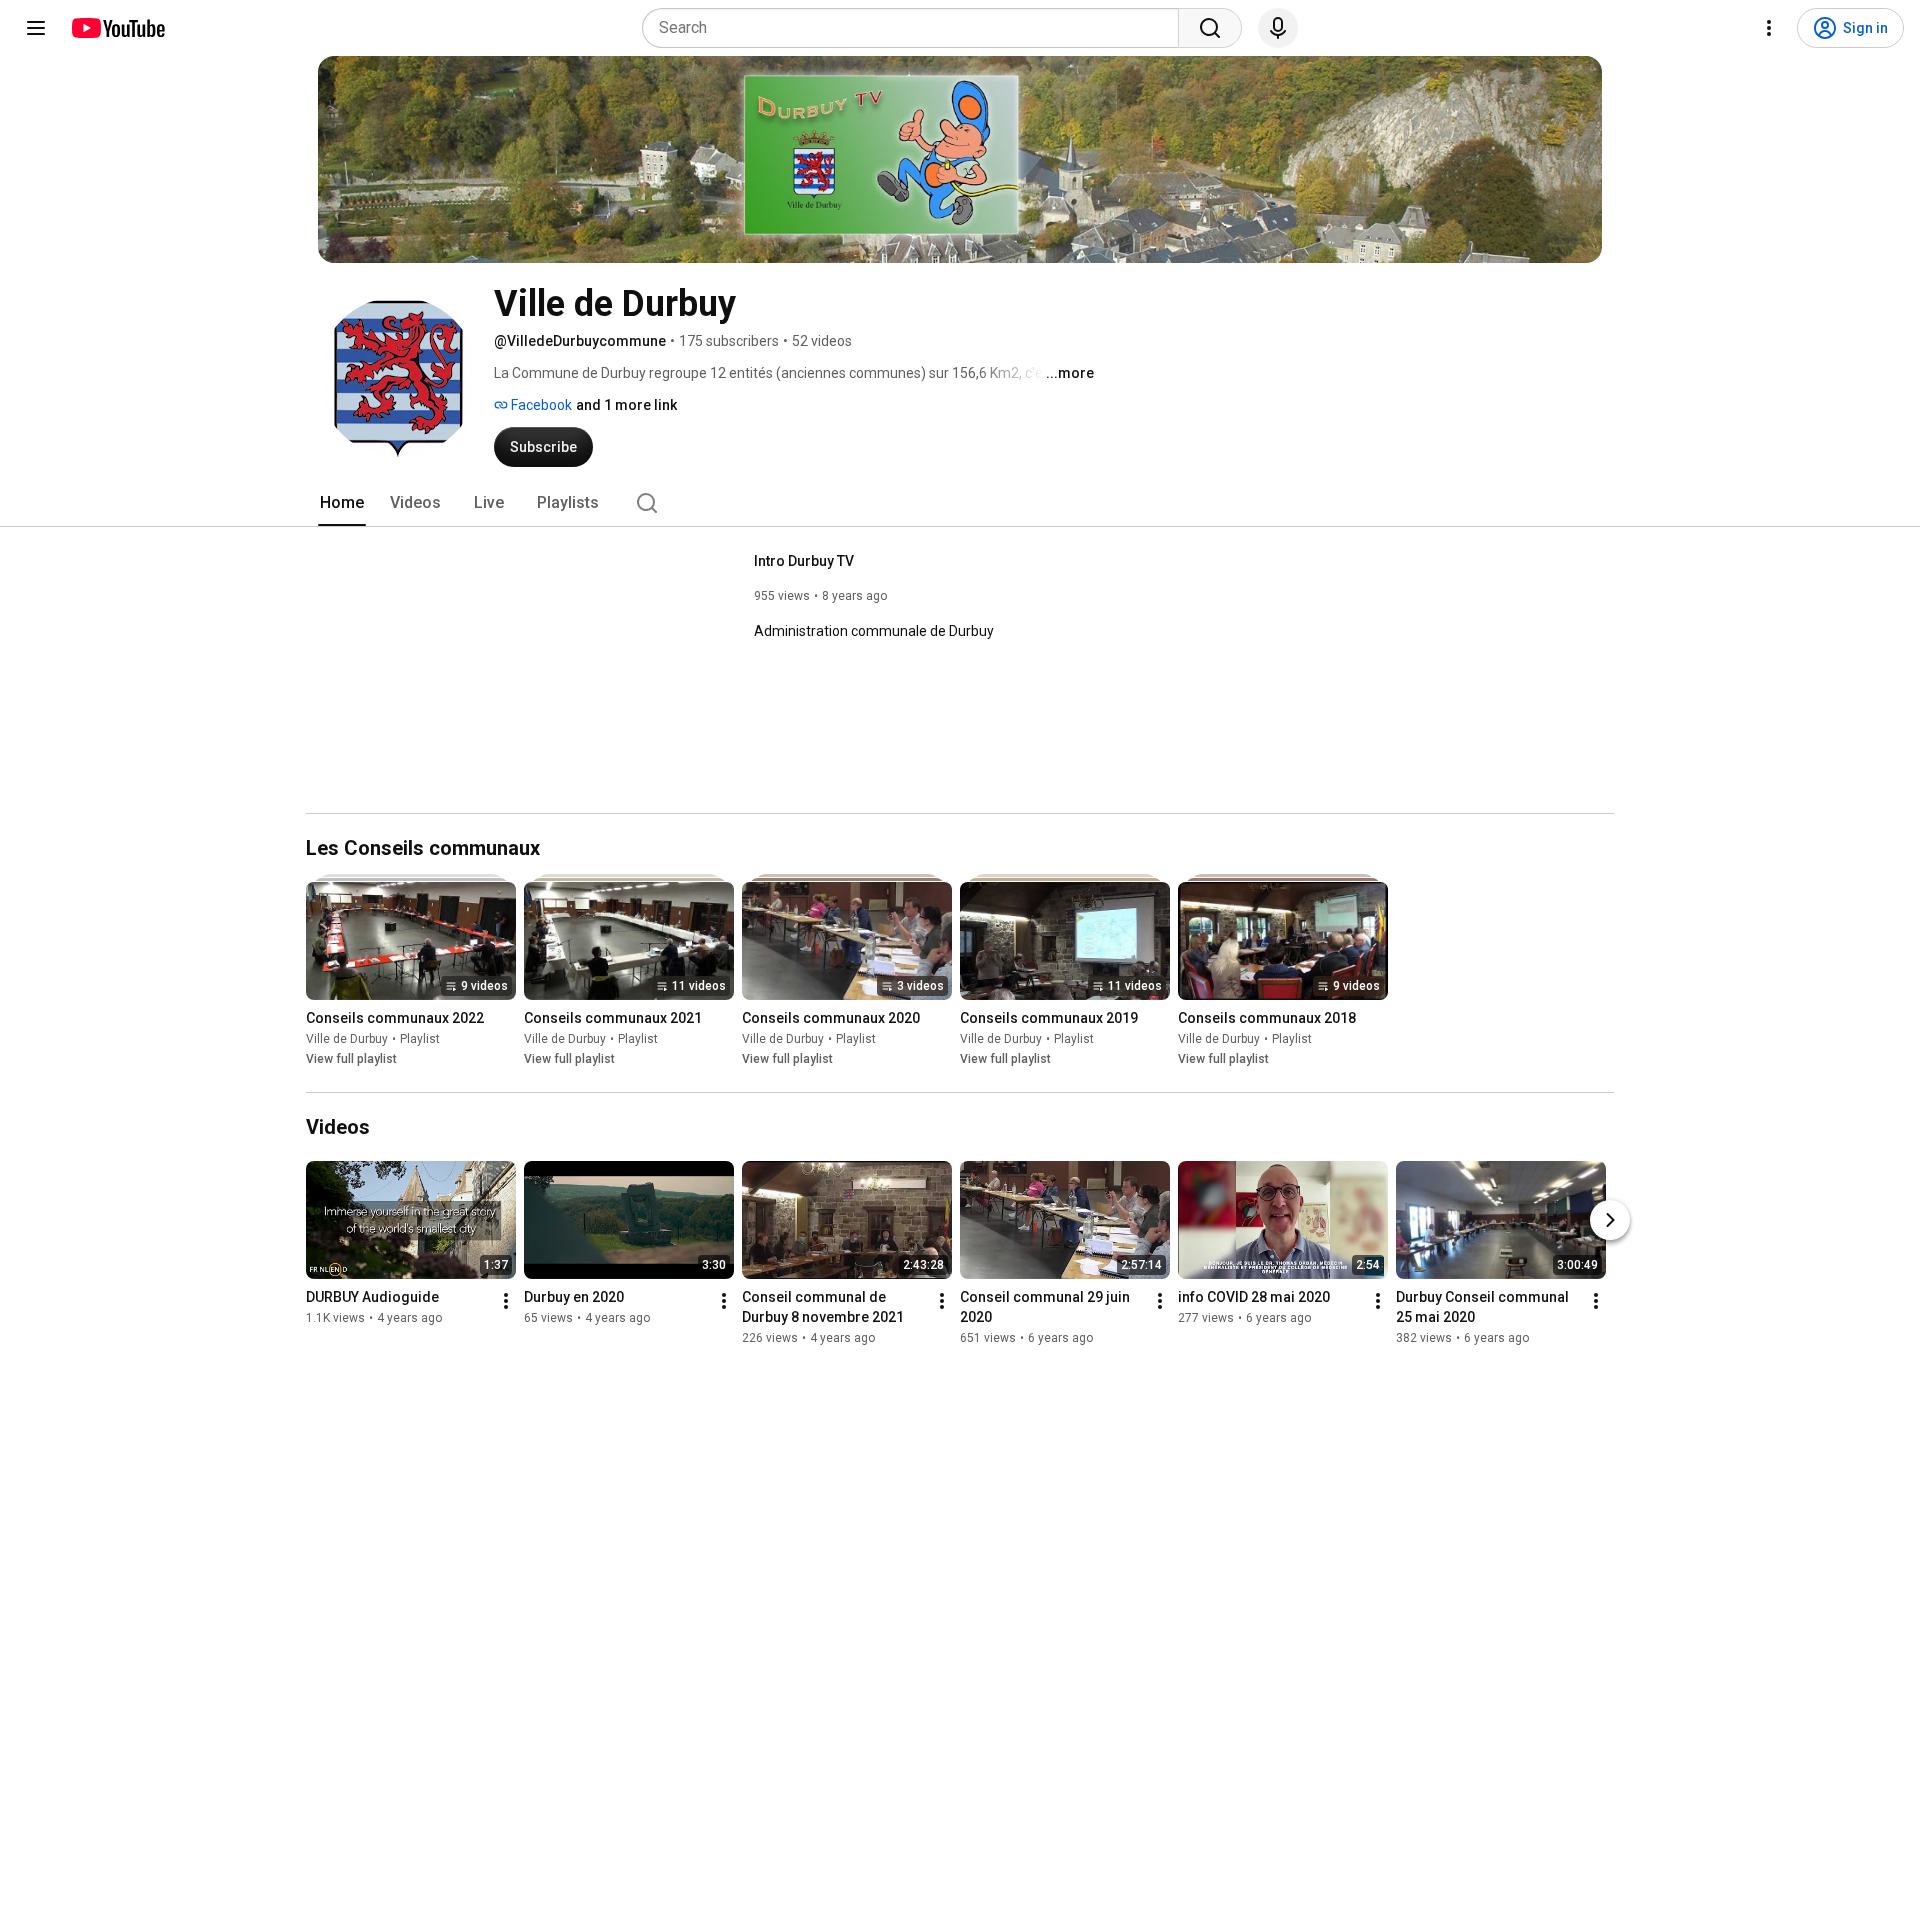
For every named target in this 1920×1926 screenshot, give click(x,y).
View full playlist (351, 1059)
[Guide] (36, 28)
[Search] (1210, 28)
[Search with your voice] (1278, 28)
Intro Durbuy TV (804, 561)
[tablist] (960, 503)
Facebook (540, 405)
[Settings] (1769, 28)
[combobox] (916, 28)
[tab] (342, 503)
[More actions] (506, 1301)
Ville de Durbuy (347, 1039)
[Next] (1610, 1220)
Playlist (420, 1039)
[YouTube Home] (117, 28)
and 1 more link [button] (626, 405)
